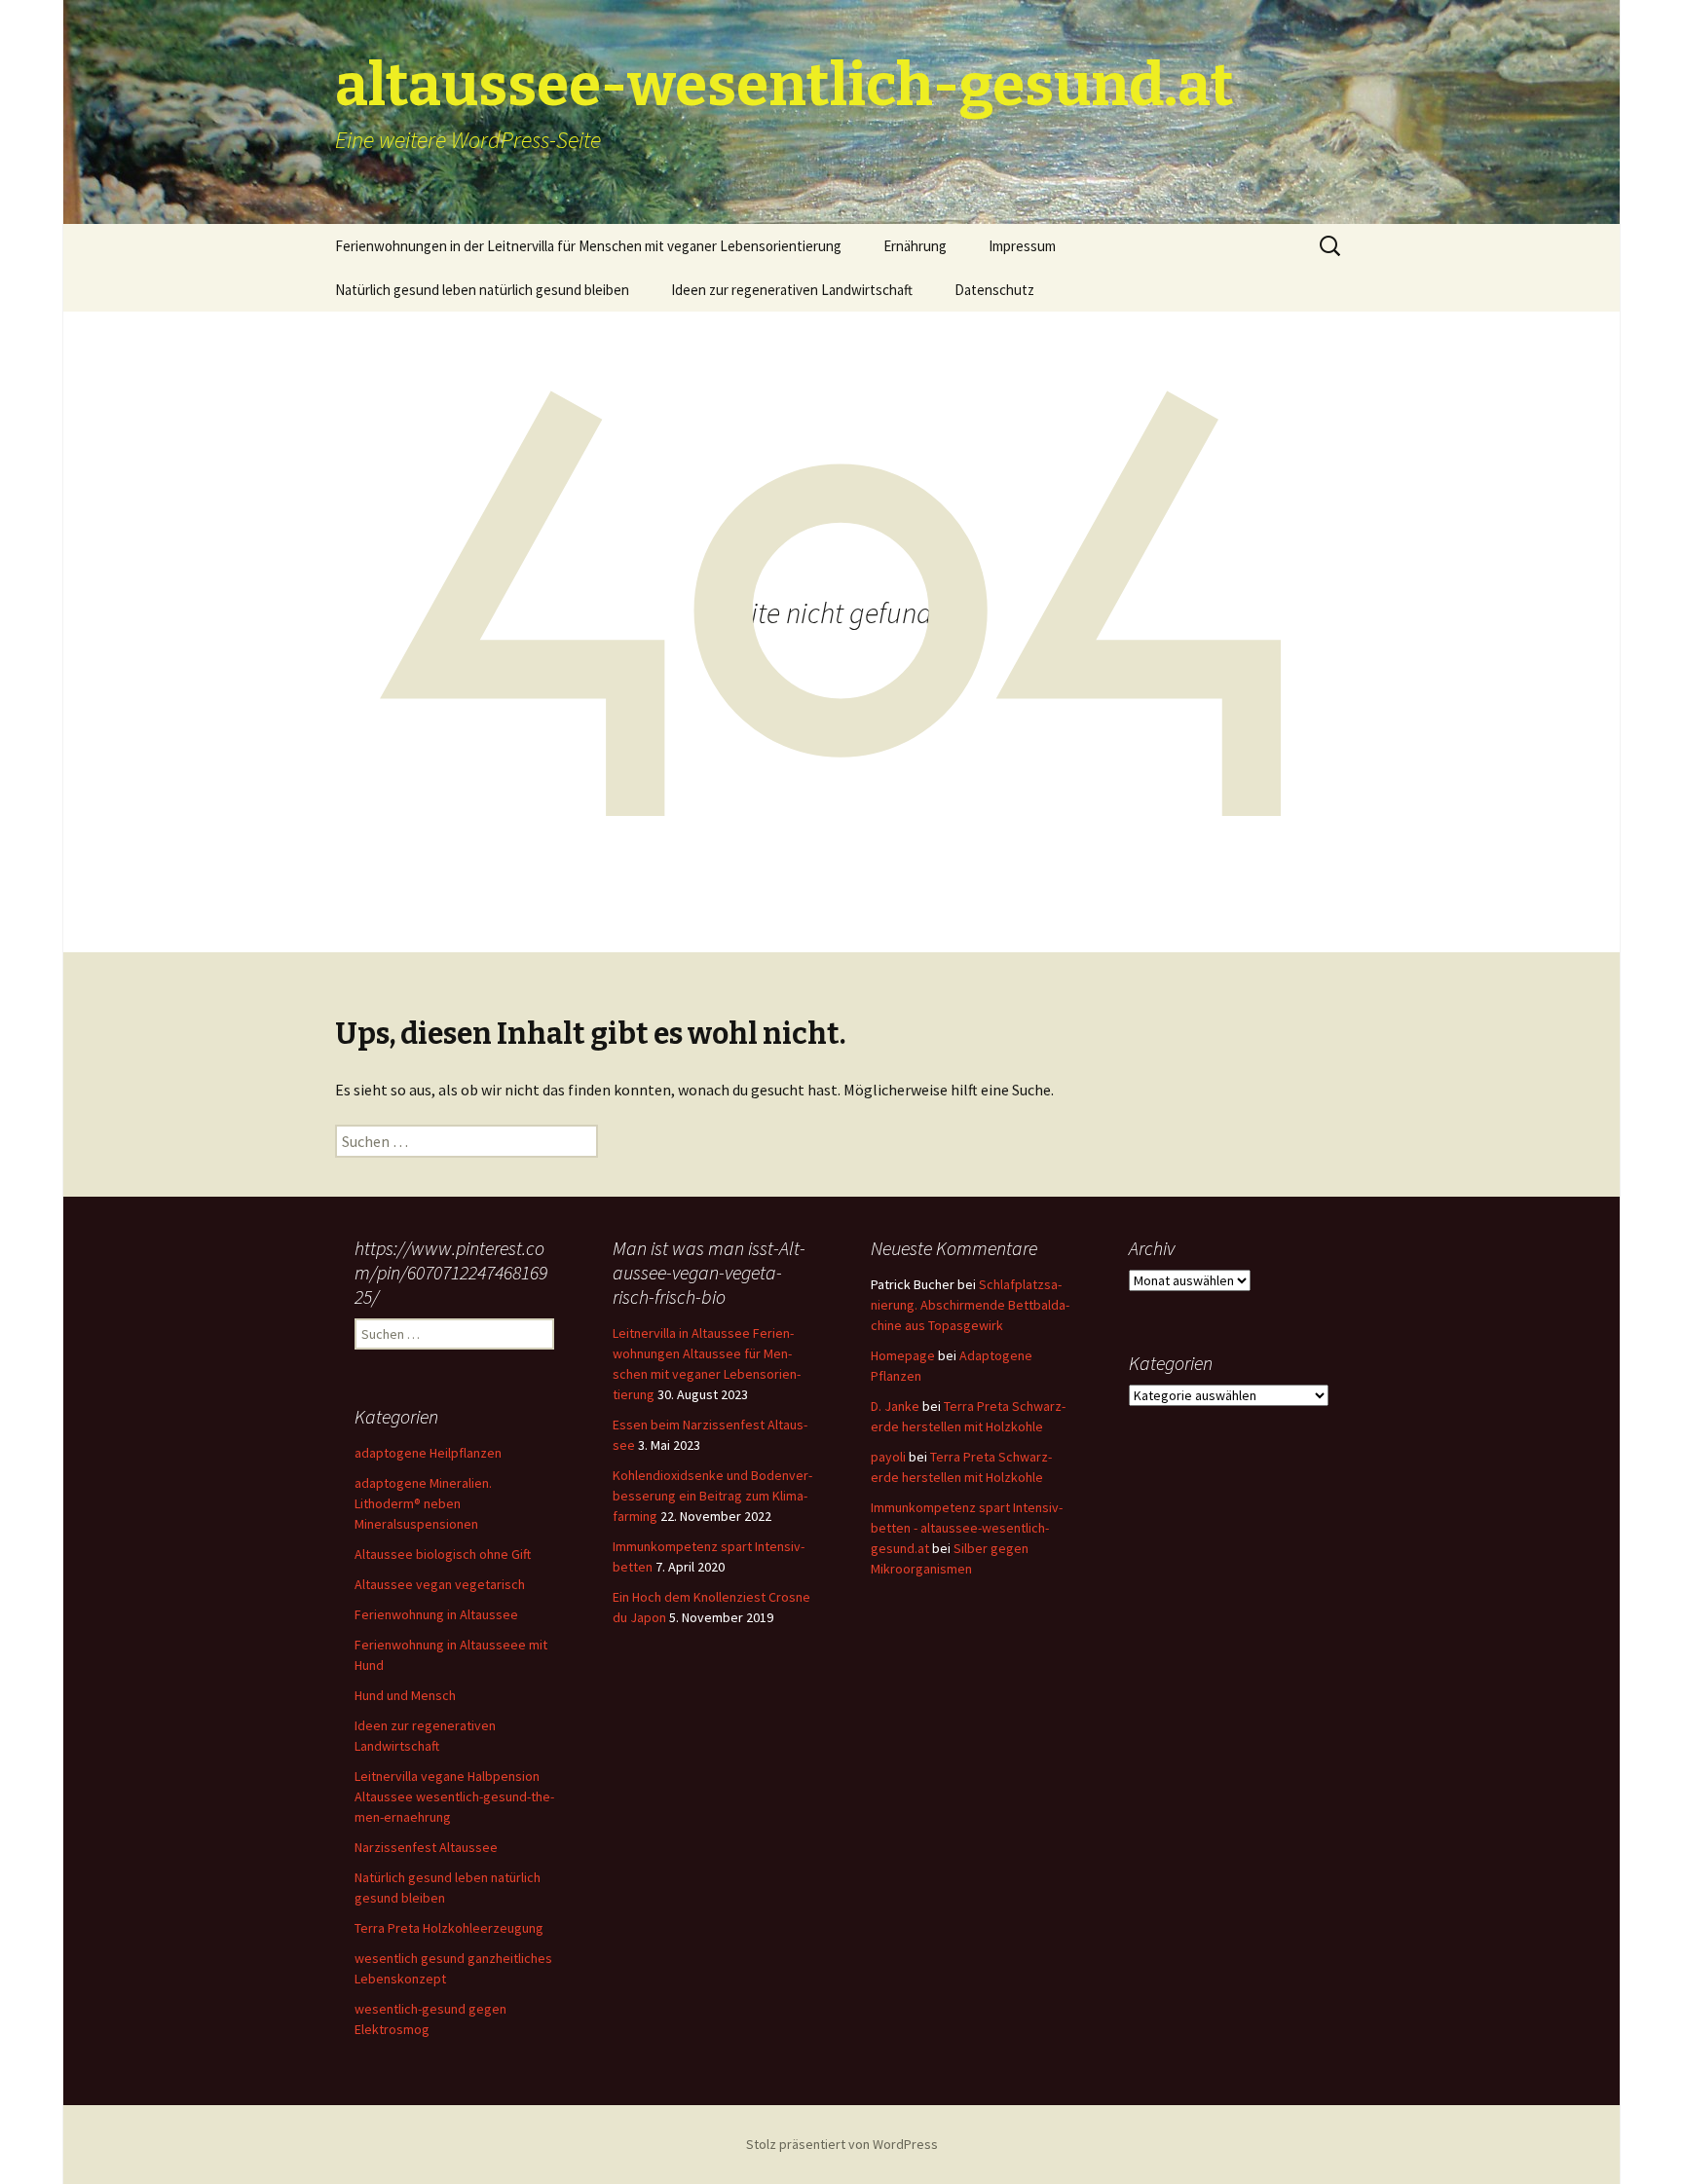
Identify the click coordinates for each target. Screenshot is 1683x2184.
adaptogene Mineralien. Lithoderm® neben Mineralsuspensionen (423, 1503)
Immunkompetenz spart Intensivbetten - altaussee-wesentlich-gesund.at (967, 1528)
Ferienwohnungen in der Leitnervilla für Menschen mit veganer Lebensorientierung (588, 246)
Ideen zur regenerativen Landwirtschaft (792, 290)
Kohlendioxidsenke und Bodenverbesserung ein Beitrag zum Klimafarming (712, 1496)
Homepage (903, 1355)
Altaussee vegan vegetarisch (440, 1584)
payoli (888, 1457)
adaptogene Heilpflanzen (428, 1453)
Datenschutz (994, 290)
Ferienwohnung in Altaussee (436, 1614)
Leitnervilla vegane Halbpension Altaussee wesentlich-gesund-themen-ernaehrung (454, 1796)
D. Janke (895, 1406)
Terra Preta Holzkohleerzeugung (449, 1928)
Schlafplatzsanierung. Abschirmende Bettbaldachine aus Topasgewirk (970, 1305)
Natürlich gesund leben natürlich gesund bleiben (482, 290)
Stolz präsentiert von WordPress (842, 2144)
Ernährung (915, 246)
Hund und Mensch (405, 1695)
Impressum (1022, 246)
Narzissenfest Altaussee (426, 1847)
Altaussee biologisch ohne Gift (443, 1554)
